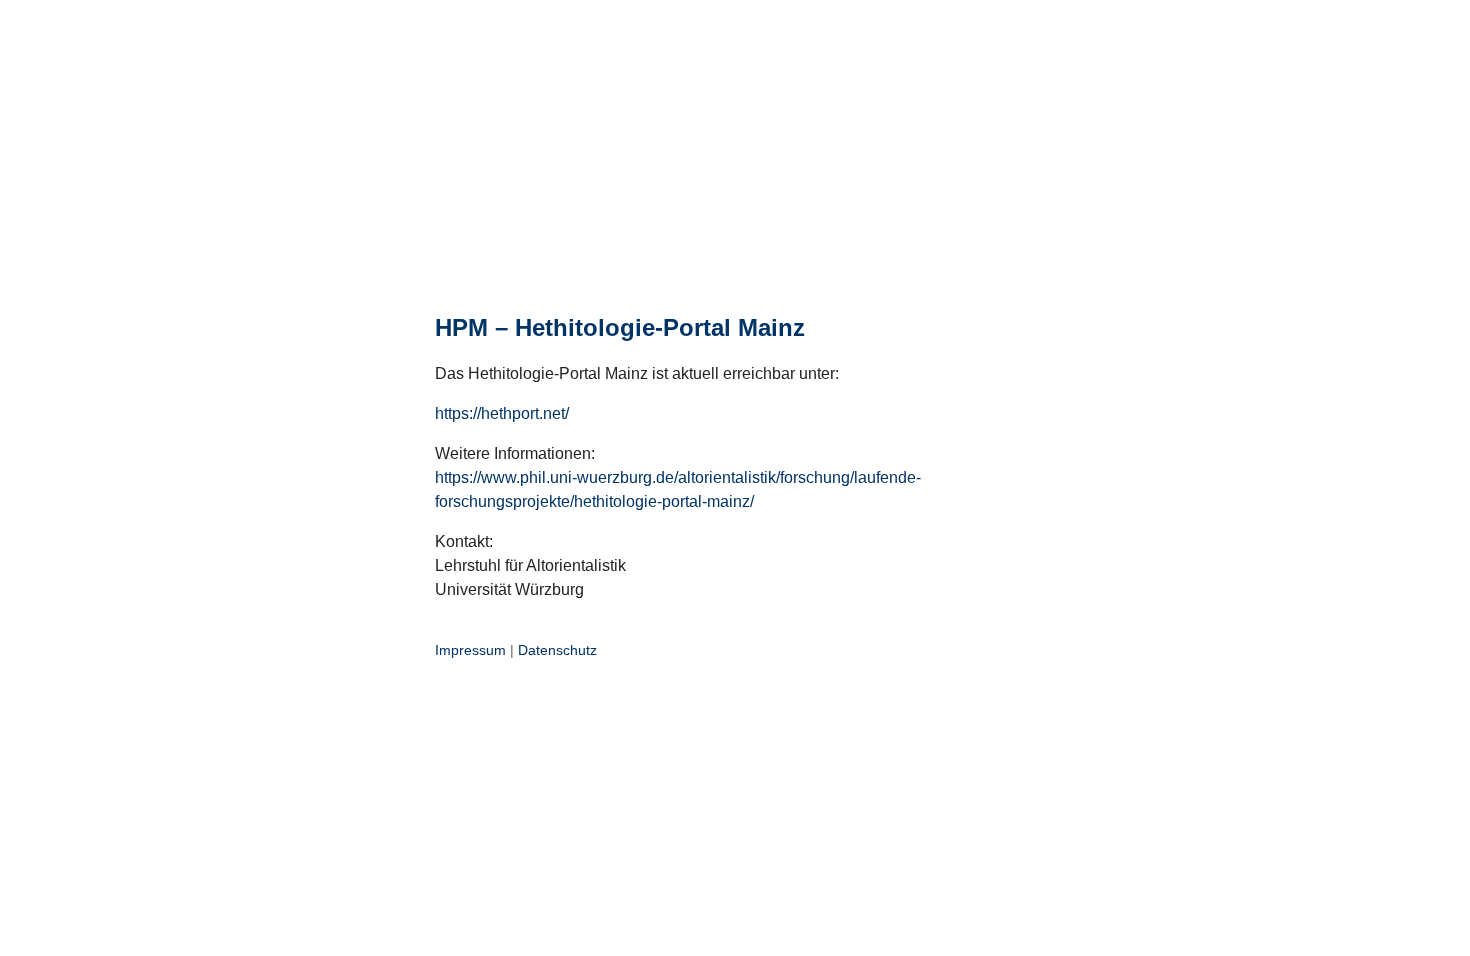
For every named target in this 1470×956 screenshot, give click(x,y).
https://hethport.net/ (502, 413)
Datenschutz (557, 650)
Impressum (470, 650)
